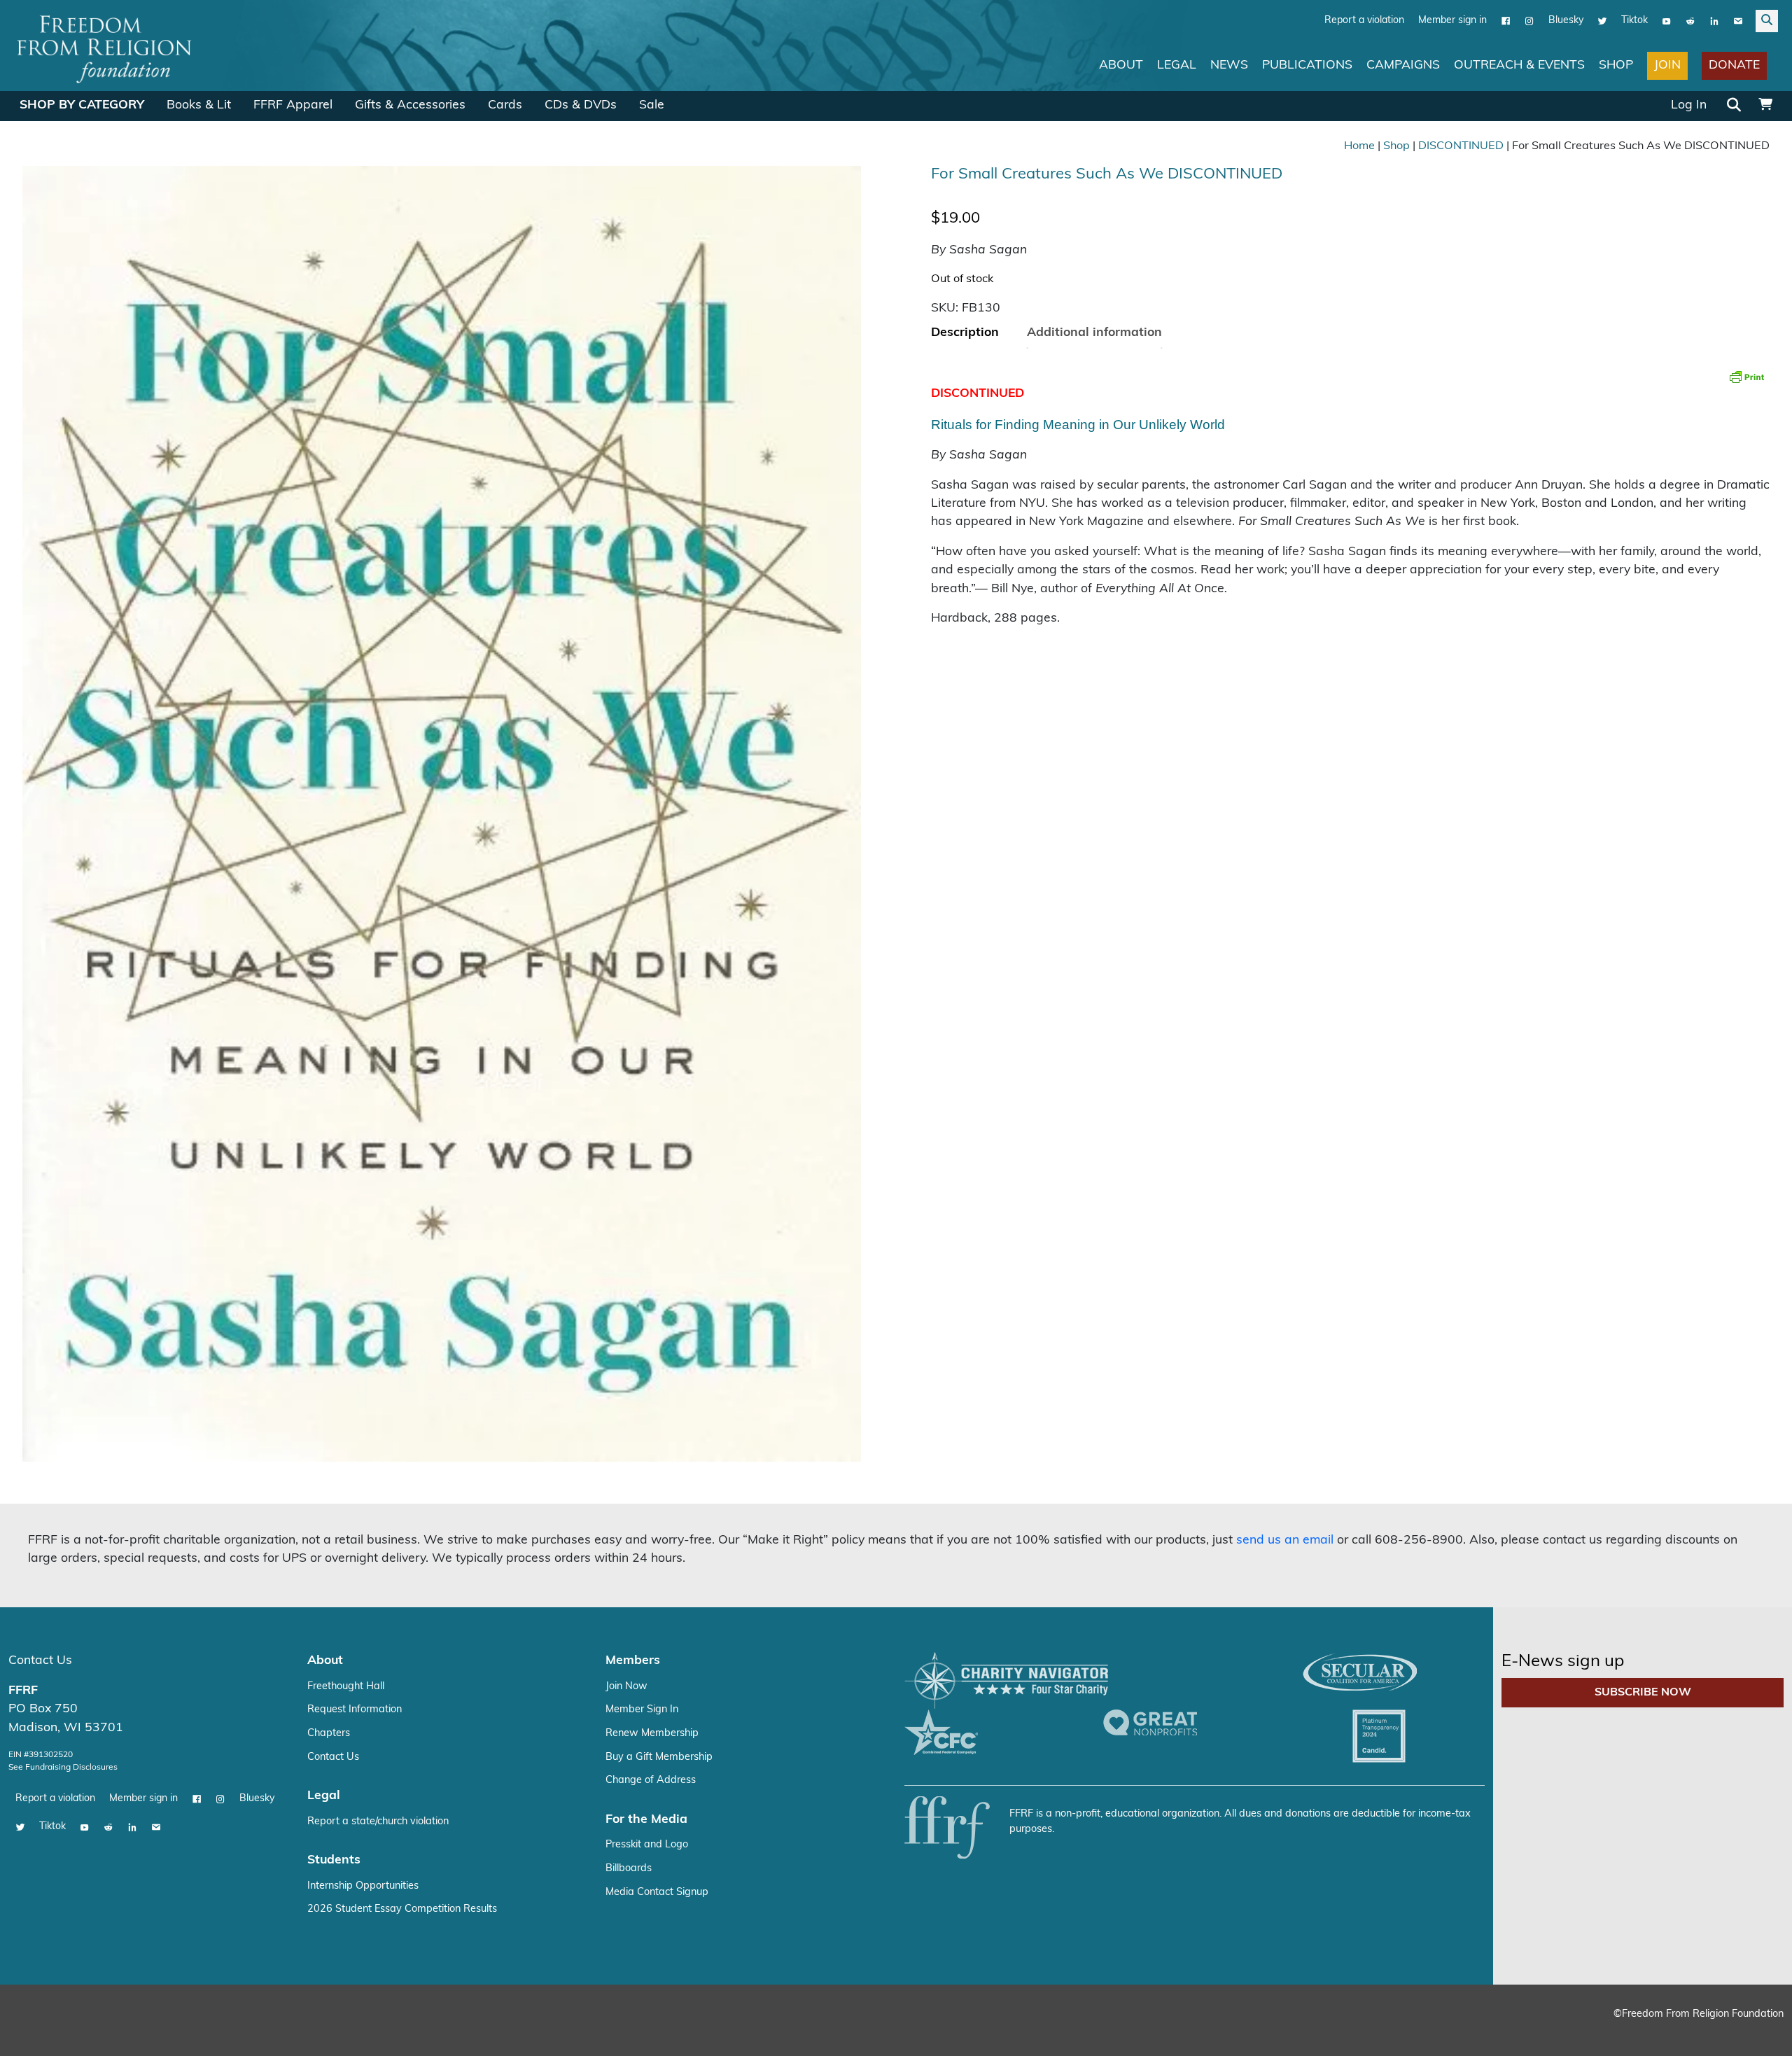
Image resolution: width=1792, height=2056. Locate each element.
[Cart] (1765, 105)
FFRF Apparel (293, 105)
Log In (1689, 105)
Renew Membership (652, 1733)
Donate (1734, 65)
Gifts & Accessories (410, 105)
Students (334, 1860)
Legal (1177, 65)
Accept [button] (1752, 2032)
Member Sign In (642, 1709)
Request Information (355, 1709)
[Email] (1738, 20)
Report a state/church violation (378, 1821)
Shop (1616, 65)
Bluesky (1566, 20)
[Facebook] (1506, 20)
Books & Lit (199, 105)
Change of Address (651, 1780)
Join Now (626, 1686)
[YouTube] (1667, 20)
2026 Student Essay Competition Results (402, 1909)
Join (1667, 65)
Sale (652, 105)
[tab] (965, 333)
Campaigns (1403, 65)
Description (965, 332)
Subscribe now (1643, 1692)
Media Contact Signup (657, 1892)
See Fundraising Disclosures (63, 1767)
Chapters (329, 1733)
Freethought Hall (346, 1686)
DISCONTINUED (1461, 146)
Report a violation (1364, 20)
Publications (1307, 65)
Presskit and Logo (647, 1844)
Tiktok (1634, 20)
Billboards (629, 1868)
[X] (1602, 20)
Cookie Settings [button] (1678, 2032)
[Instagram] (1529, 20)
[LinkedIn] (1714, 20)
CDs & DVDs (581, 105)
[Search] (1734, 106)
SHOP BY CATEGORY (82, 105)
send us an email (1285, 1540)
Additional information (1094, 332)
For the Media (646, 1819)
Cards (505, 105)
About (1121, 65)
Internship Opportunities (363, 1886)
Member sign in (1452, 20)
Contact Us (40, 1660)
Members (633, 1660)
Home (1359, 146)
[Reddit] (1690, 20)
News (1229, 65)
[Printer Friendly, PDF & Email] (1746, 376)
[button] (836, 190)
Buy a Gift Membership (659, 1757)
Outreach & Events (1519, 65)
